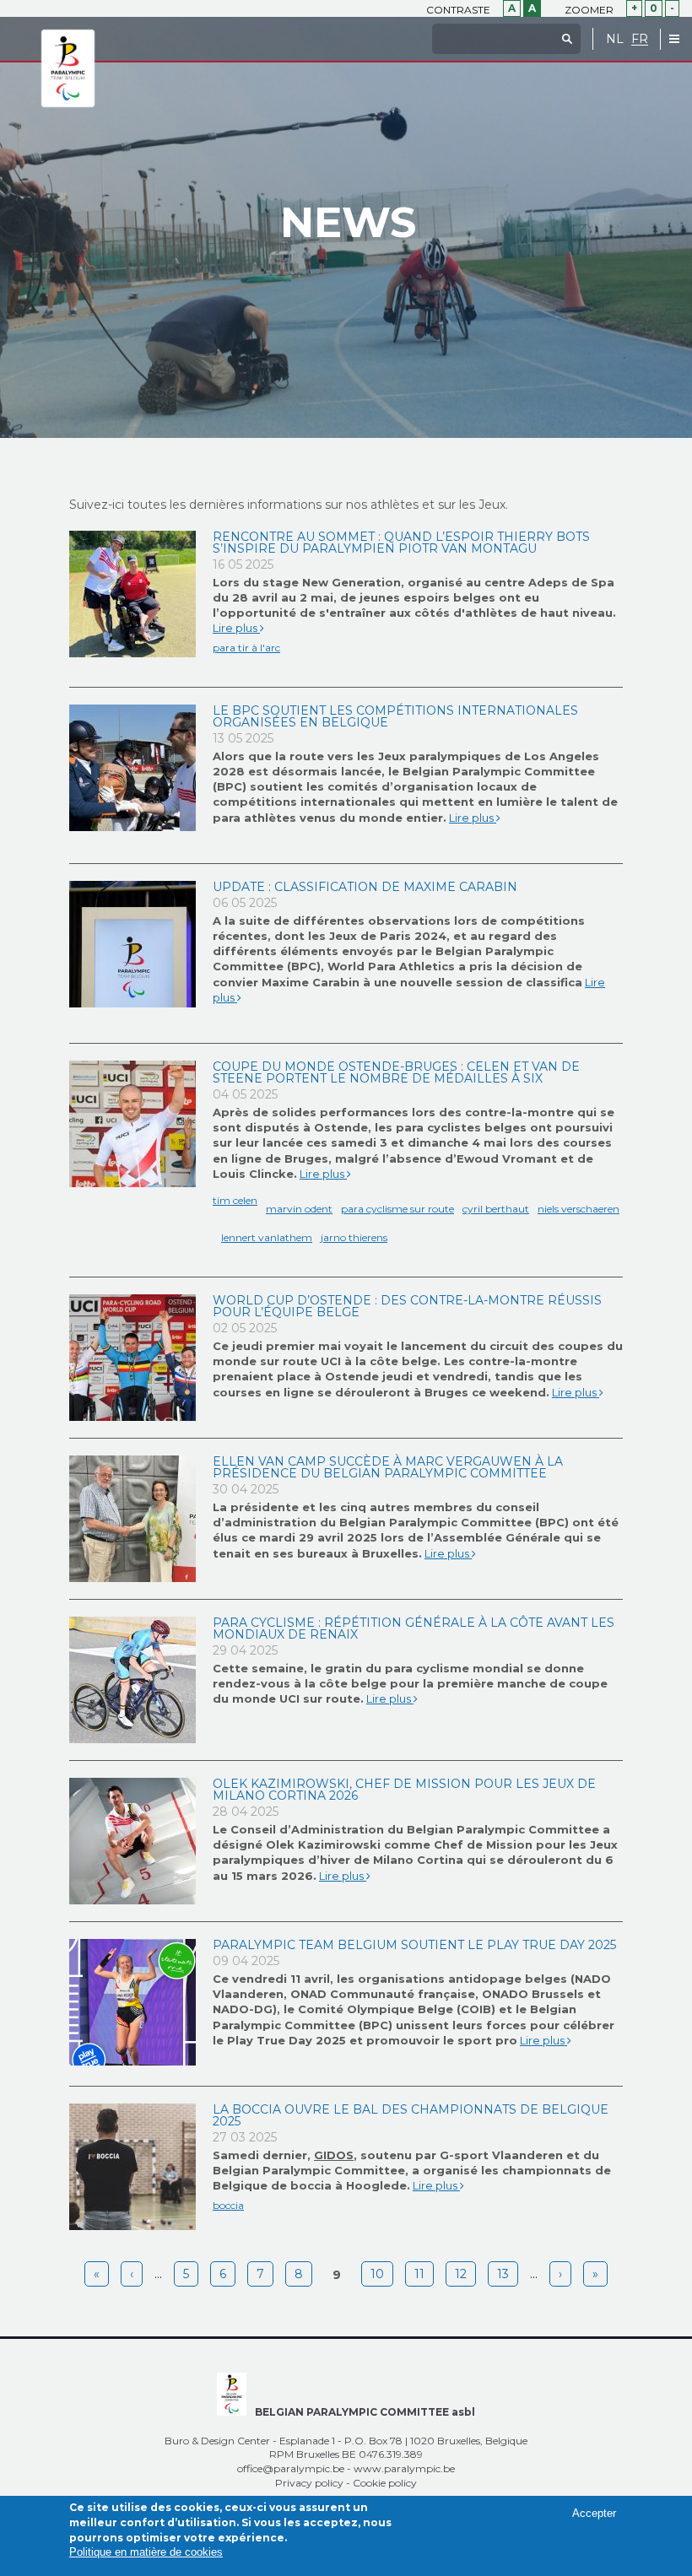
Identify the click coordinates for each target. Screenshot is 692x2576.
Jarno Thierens (354, 1237)
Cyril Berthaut (496, 1209)
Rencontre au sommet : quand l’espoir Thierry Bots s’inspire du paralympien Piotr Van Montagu (401, 543)
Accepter (594, 2513)
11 (419, 2274)
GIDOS (334, 2155)
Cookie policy (385, 2483)
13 (503, 2274)
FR (640, 39)
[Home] (68, 69)
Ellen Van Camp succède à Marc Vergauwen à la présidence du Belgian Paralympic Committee (388, 1467)
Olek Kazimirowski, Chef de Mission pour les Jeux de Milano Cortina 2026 (404, 1790)
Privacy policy (309, 2483)
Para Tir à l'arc (246, 648)
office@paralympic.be (291, 2468)
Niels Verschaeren (578, 1209)
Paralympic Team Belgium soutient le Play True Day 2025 (414, 1945)
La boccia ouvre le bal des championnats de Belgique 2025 (411, 2115)
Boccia (228, 2205)
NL (615, 39)
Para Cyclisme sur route (397, 1209)
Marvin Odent (299, 1209)
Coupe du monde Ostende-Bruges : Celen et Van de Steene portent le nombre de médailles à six (396, 1072)
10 (377, 2274)
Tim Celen (235, 1200)
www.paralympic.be (404, 2468)
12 (461, 2274)
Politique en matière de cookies (146, 2552)
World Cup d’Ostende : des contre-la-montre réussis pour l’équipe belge (407, 1306)
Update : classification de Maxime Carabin (365, 887)
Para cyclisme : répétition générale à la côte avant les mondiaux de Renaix (414, 1628)
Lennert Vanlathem (267, 1237)
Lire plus (236, 628)
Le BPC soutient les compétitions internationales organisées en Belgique (395, 716)
